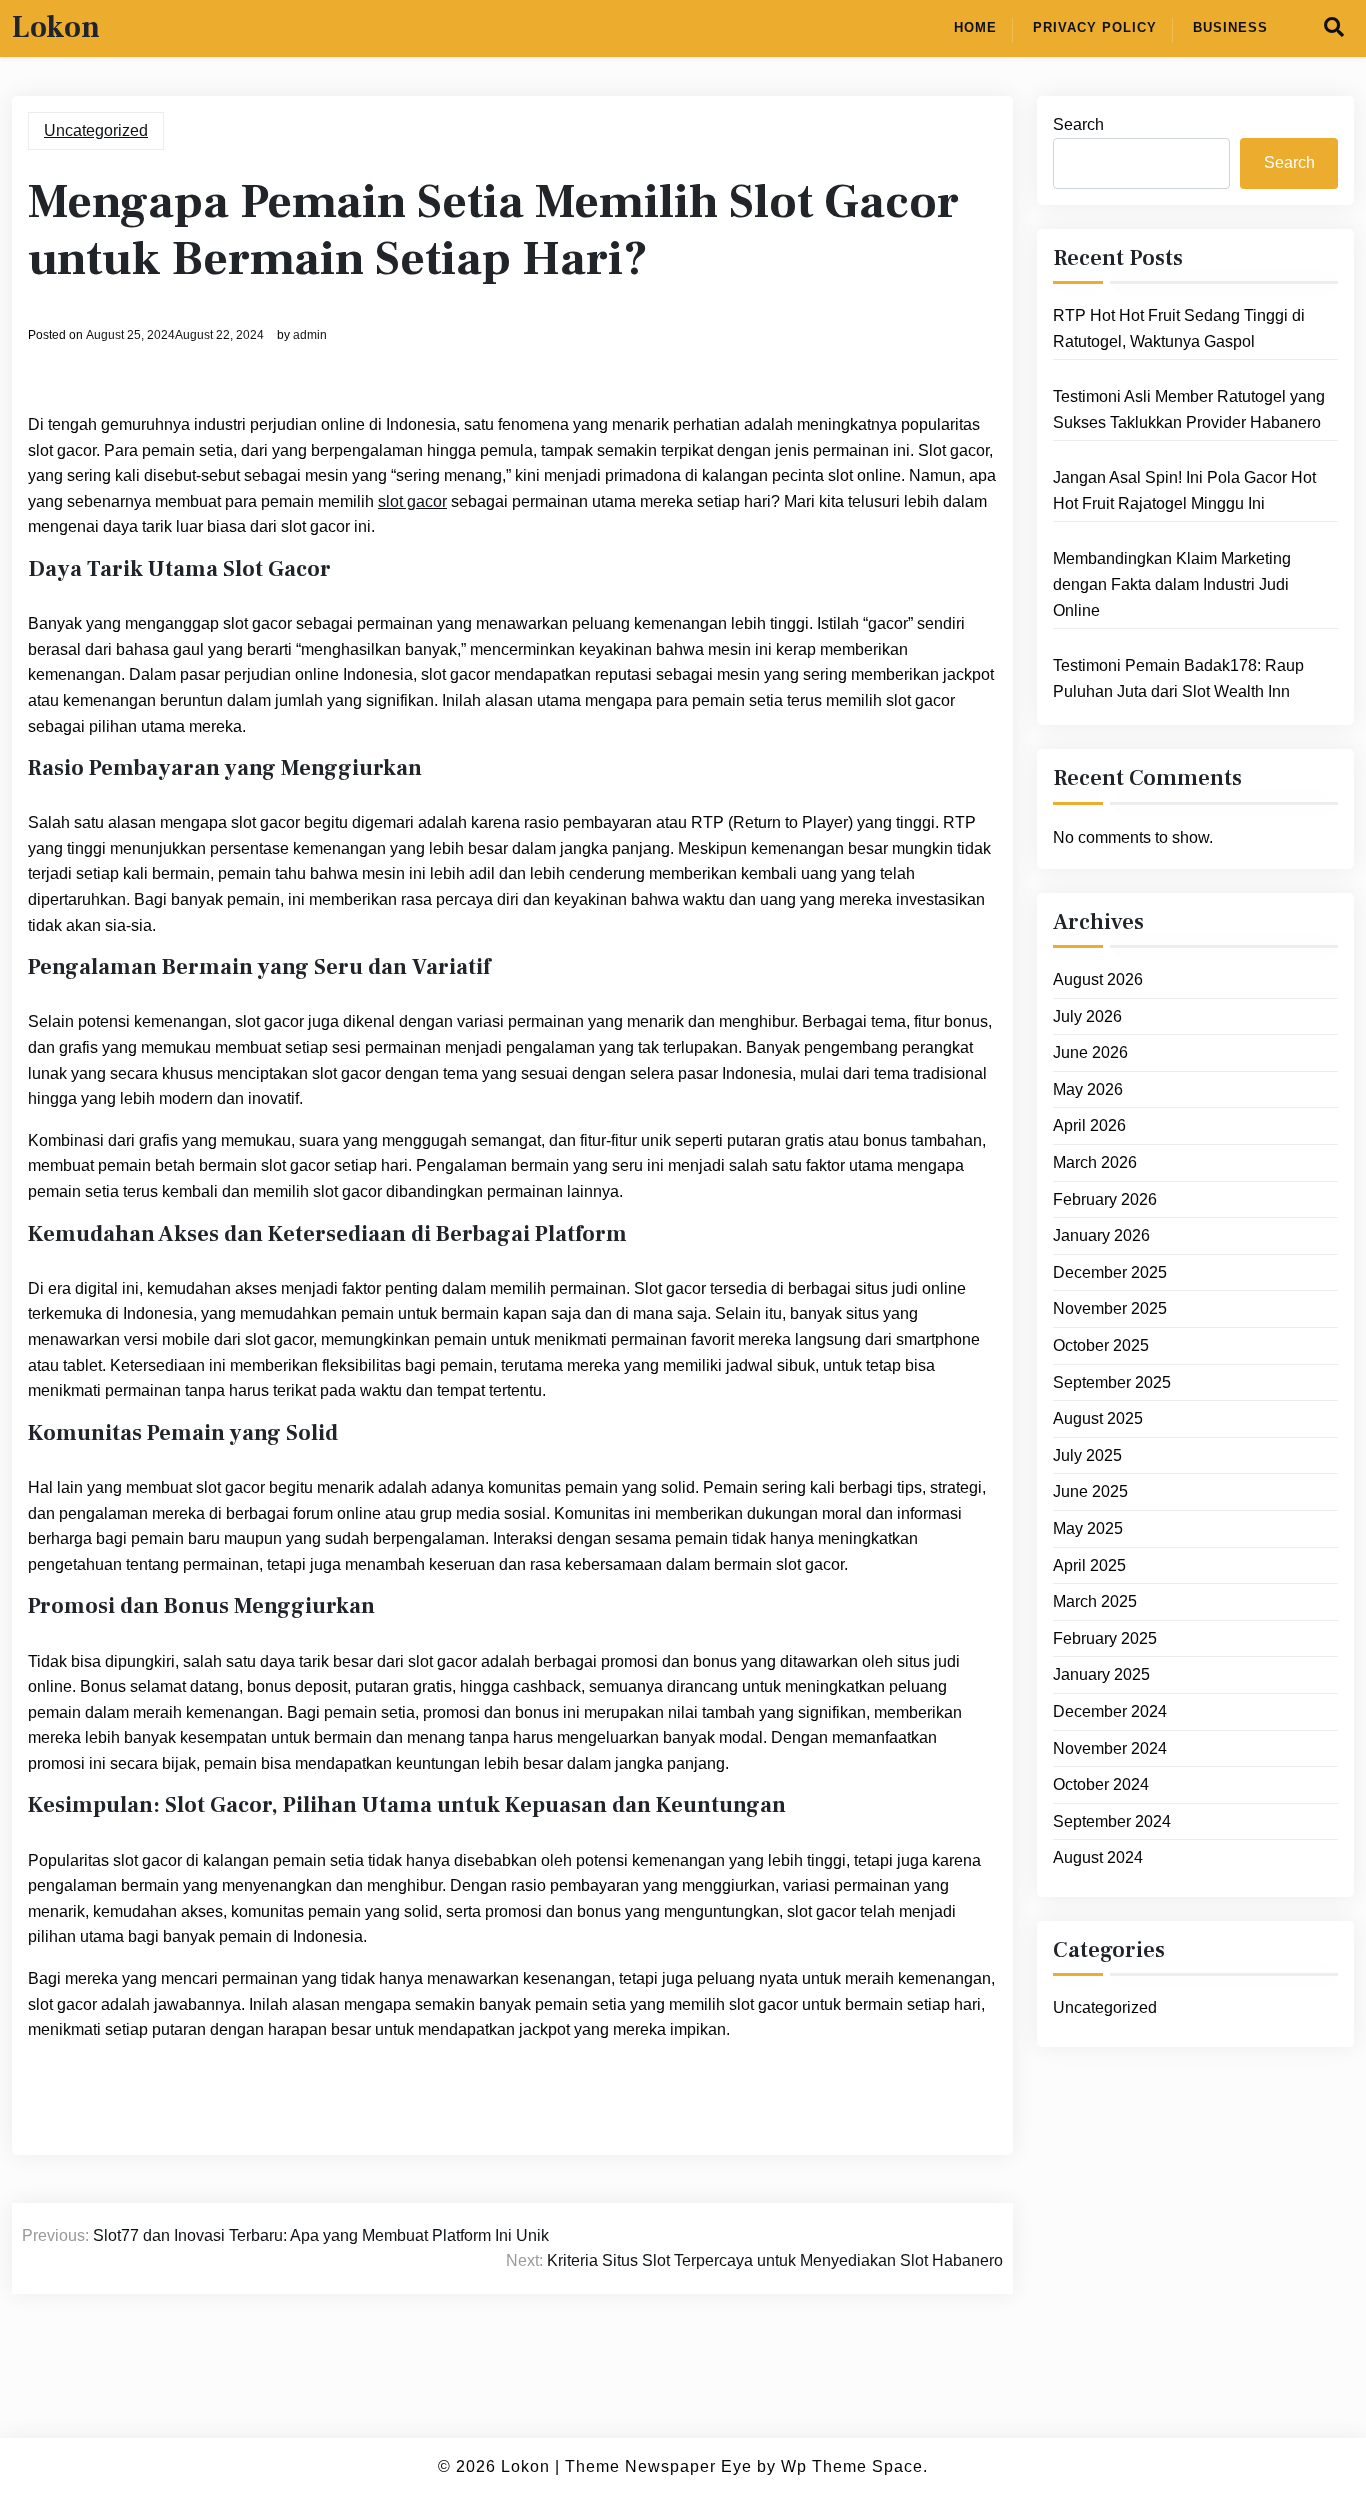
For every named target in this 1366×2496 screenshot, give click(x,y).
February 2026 (1105, 1199)
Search (1078, 124)
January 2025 (1101, 1674)
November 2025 (1110, 1308)
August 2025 (1098, 1418)
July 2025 (1087, 1455)
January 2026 (1101, 1235)
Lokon (56, 28)
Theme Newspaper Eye (658, 2466)
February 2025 (1105, 1638)
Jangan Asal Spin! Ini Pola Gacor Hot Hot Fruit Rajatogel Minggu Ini (1184, 490)
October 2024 (1101, 1784)
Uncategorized (96, 130)
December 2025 (1110, 1272)
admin (310, 335)
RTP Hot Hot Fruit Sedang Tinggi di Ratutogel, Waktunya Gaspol (1179, 328)
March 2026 (1095, 1162)
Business (1230, 27)
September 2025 (1112, 1382)
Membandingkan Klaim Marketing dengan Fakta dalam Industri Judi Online (1172, 584)
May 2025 (1088, 1528)
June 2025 (1090, 1491)
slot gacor (412, 501)
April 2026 (1089, 1125)
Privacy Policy (1095, 27)
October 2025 (1101, 1345)
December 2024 (1110, 1711)
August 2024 (1098, 1857)
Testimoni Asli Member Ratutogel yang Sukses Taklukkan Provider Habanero (1189, 409)
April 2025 (1089, 1565)
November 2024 (1110, 1748)
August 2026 (1098, 979)
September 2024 (1112, 1821)
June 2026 (1090, 1052)
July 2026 (1087, 1016)
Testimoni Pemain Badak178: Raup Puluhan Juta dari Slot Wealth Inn (1178, 678)
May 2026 (1088, 1089)
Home (975, 27)
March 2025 (1095, 1601)
